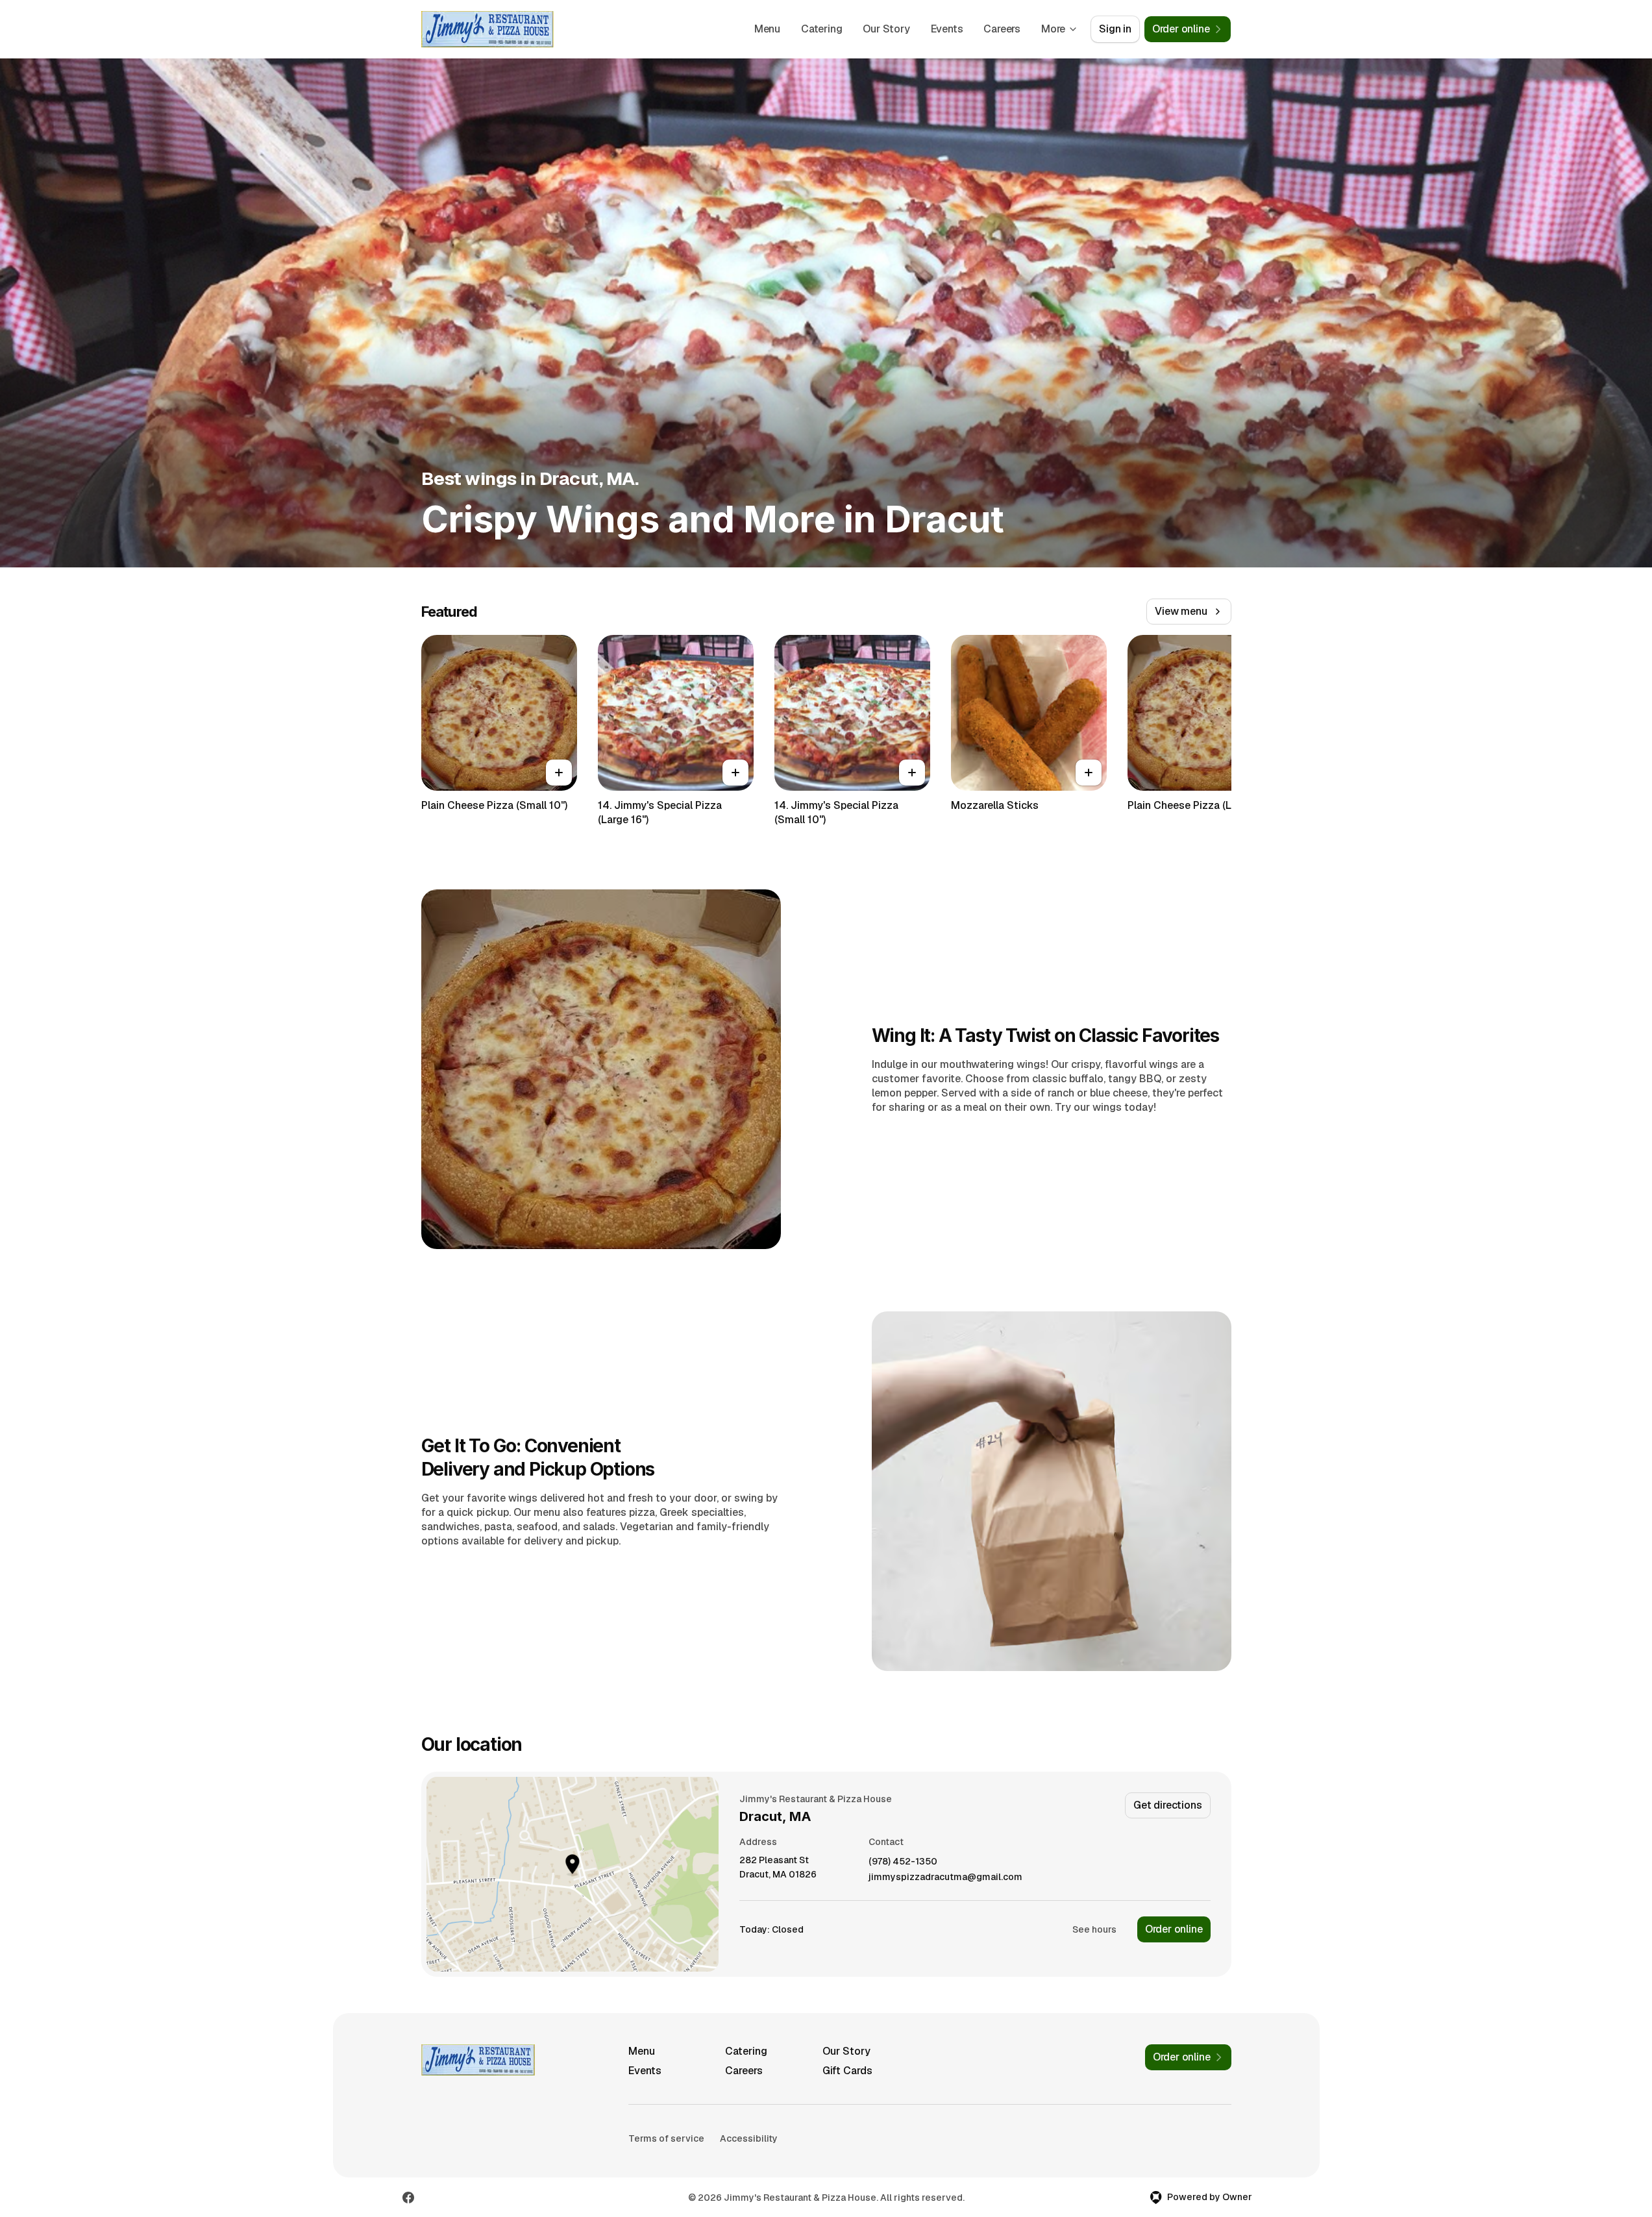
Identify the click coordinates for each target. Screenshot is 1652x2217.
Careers (1002, 29)
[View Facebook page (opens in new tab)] (408, 2198)
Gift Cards (847, 2071)
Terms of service (666, 2138)
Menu (767, 29)
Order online (1174, 1929)
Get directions (1167, 1805)
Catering (821, 29)
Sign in (1115, 29)
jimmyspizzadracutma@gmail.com (945, 1877)
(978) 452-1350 (903, 1862)
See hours (1094, 1929)
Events (947, 29)
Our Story (886, 29)
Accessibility (749, 2138)
